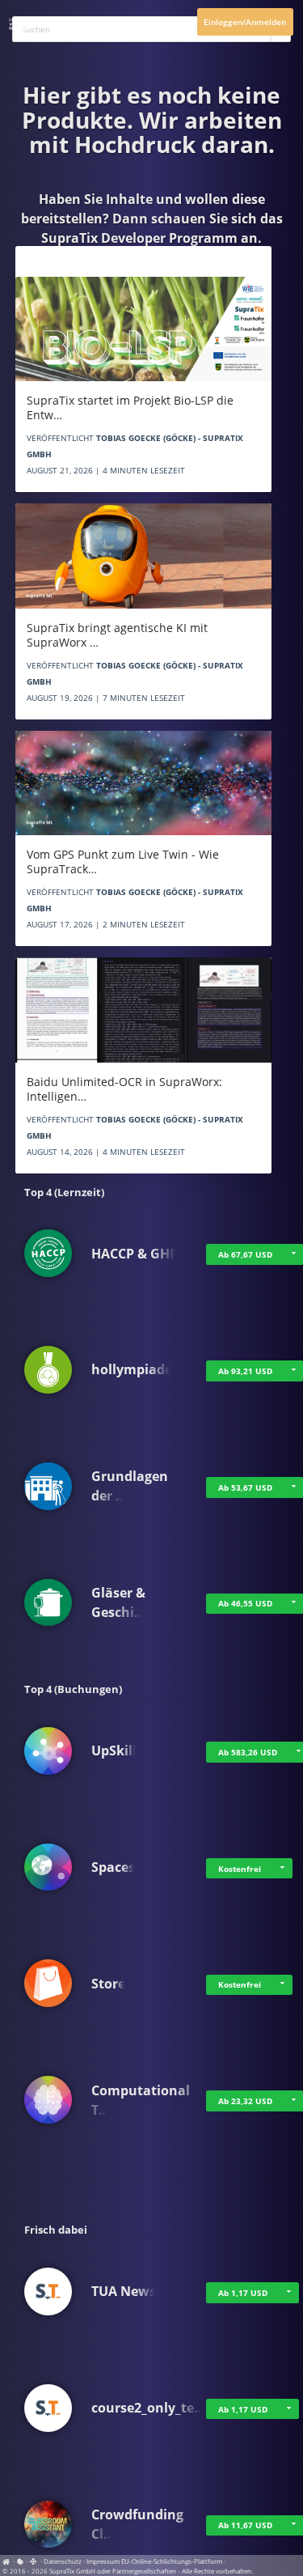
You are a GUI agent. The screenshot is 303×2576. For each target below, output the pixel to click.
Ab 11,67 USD (245, 2525)
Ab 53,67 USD (245, 1487)
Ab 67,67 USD (245, 1254)
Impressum (103, 2561)
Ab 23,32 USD (245, 2101)
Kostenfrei (240, 1869)
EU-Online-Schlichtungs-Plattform (172, 2561)
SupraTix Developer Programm (139, 238)
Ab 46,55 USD (245, 1603)
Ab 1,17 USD (243, 2293)
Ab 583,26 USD (248, 1752)
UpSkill (114, 1751)
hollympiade (132, 1369)
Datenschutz (63, 2561)
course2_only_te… (148, 2408)
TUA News (124, 2291)
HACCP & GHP (135, 1254)
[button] (283, 1869)
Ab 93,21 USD (245, 1371)
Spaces (113, 1867)
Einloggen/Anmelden (245, 22)
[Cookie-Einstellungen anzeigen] (20, 2561)
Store (108, 1984)
